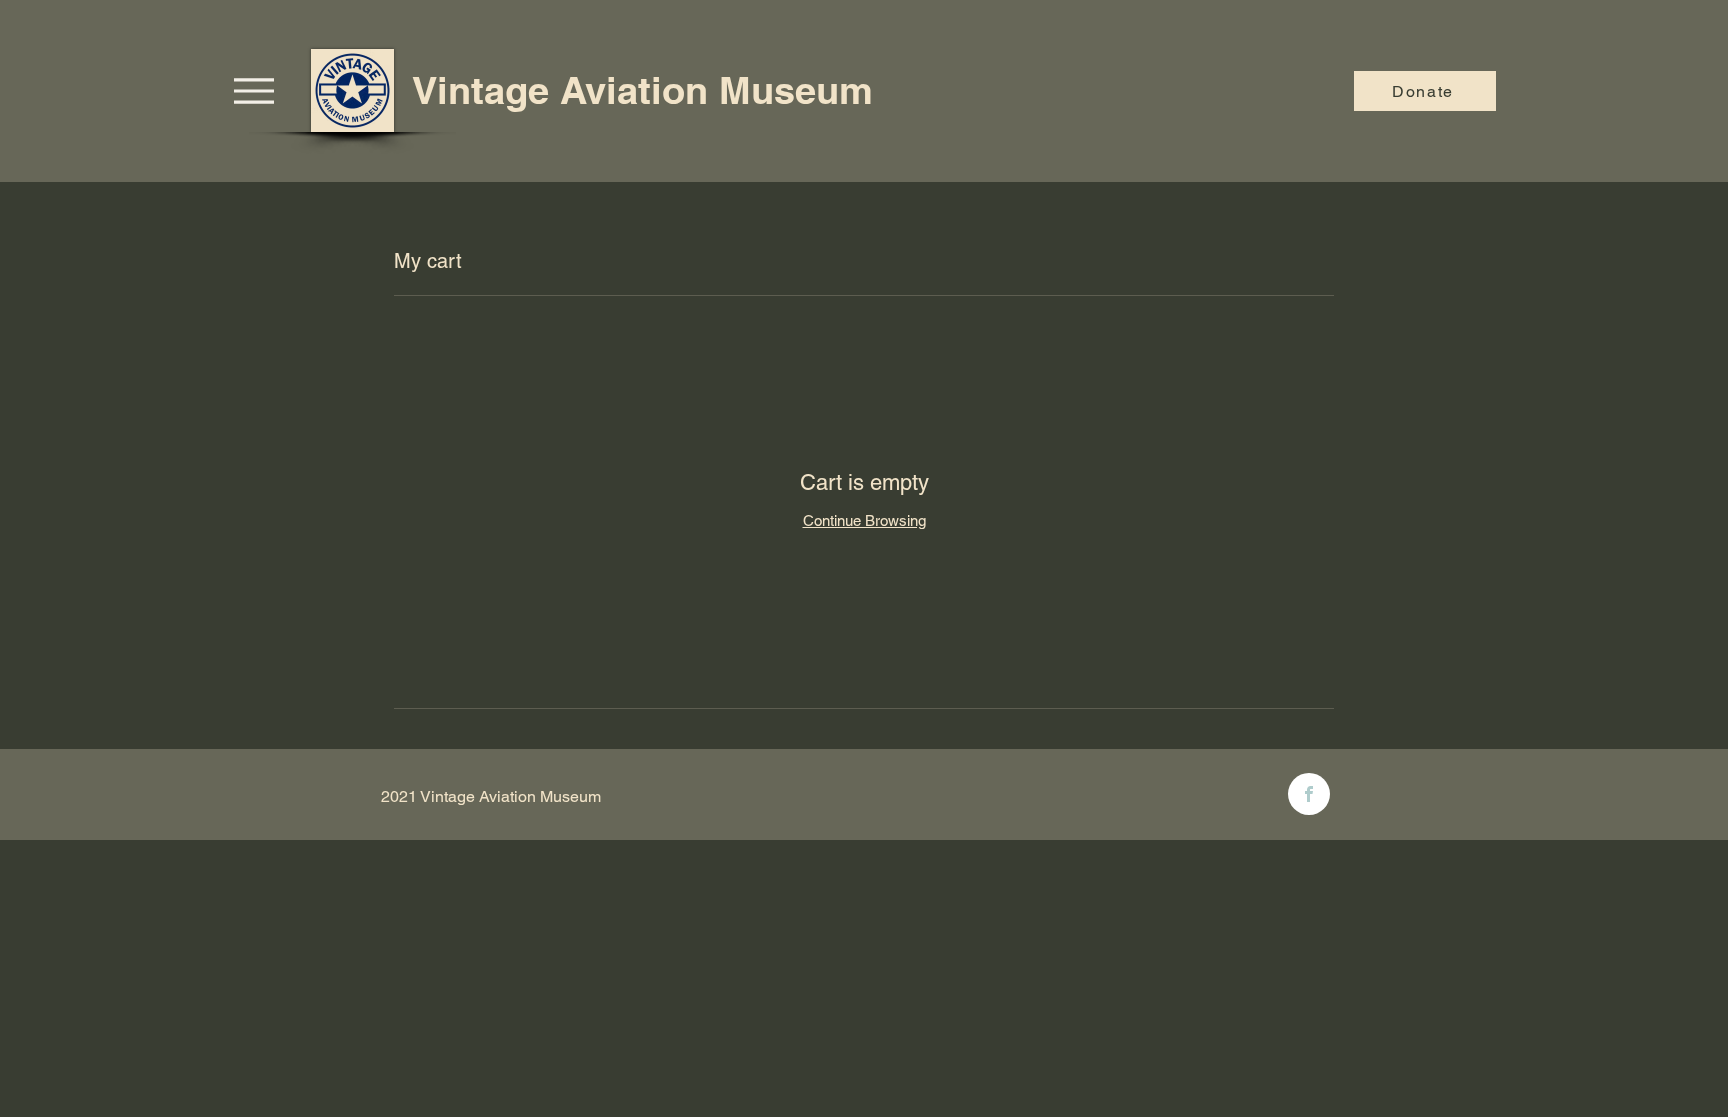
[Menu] (253, 90)
